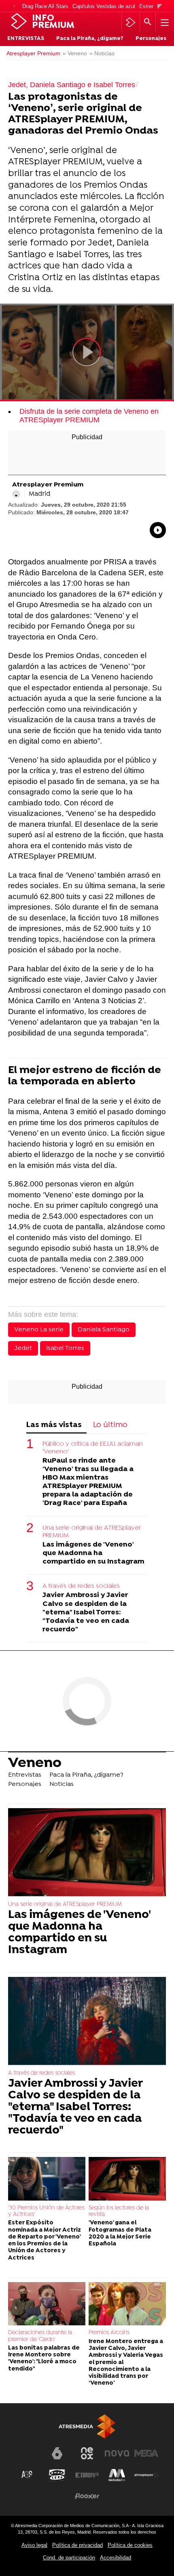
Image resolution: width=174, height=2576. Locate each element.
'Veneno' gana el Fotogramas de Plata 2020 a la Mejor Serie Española (120, 2233)
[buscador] (148, 22)
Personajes (151, 39)
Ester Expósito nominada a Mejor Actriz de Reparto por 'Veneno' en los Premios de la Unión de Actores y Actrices (45, 2240)
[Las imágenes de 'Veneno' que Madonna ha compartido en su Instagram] (87, 1853)
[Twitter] (16, 494)
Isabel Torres (65, 1348)
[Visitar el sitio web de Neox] (87, 2453)
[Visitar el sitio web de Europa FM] (87, 2475)
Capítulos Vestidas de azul (104, 6)
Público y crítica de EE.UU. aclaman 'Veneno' (93, 1448)
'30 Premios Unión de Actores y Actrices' (46, 2211)
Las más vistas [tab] (54, 1425)
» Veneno (75, 53)
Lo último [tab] (110, 1425)
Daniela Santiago (104, 1330)
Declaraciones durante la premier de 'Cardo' (40, 2336)
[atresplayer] (130, 22)
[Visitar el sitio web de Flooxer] (87, 2496)
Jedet (23, 1348)
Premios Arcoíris (109, 2333)
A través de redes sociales (81, 1586)
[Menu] (164, 22)
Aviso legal (34, 2545)
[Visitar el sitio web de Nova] (117, 2453)
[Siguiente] (160, 7)
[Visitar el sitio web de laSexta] (57, 2453)
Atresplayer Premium (33, 53)
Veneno (35, 1763)
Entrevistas (26, 39)
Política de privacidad (77, 2545)
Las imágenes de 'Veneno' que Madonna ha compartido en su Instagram (93, 1553)
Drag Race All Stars (45, 6)
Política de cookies (130, 2545)
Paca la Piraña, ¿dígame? (90, 39)
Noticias (62, 1784)
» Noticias (102, 53)
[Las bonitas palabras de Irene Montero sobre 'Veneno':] (47, 2304)
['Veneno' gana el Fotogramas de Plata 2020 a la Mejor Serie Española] (127, 2179)
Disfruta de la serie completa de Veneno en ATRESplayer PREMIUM (89, 416)
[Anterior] (14, 7)
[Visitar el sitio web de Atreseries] (28, 2475)
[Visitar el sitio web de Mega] (146, 2453)
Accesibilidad (116, 2558)
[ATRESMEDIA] (87, 2426)
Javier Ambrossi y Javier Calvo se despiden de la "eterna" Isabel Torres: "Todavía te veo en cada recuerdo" (86, 1612)
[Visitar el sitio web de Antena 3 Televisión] (28, 2457)
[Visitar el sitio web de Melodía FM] (117, 2475)
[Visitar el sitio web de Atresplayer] (146, 2475)
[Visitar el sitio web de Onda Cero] (57, 2475)
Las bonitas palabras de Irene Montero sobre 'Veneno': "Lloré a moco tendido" (44, 2359)
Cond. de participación (69, 2558)
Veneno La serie (39, 1330)
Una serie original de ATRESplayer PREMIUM (92, 1532)
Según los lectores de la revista (119, 2211)
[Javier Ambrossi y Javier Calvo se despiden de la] (87, 2022)
